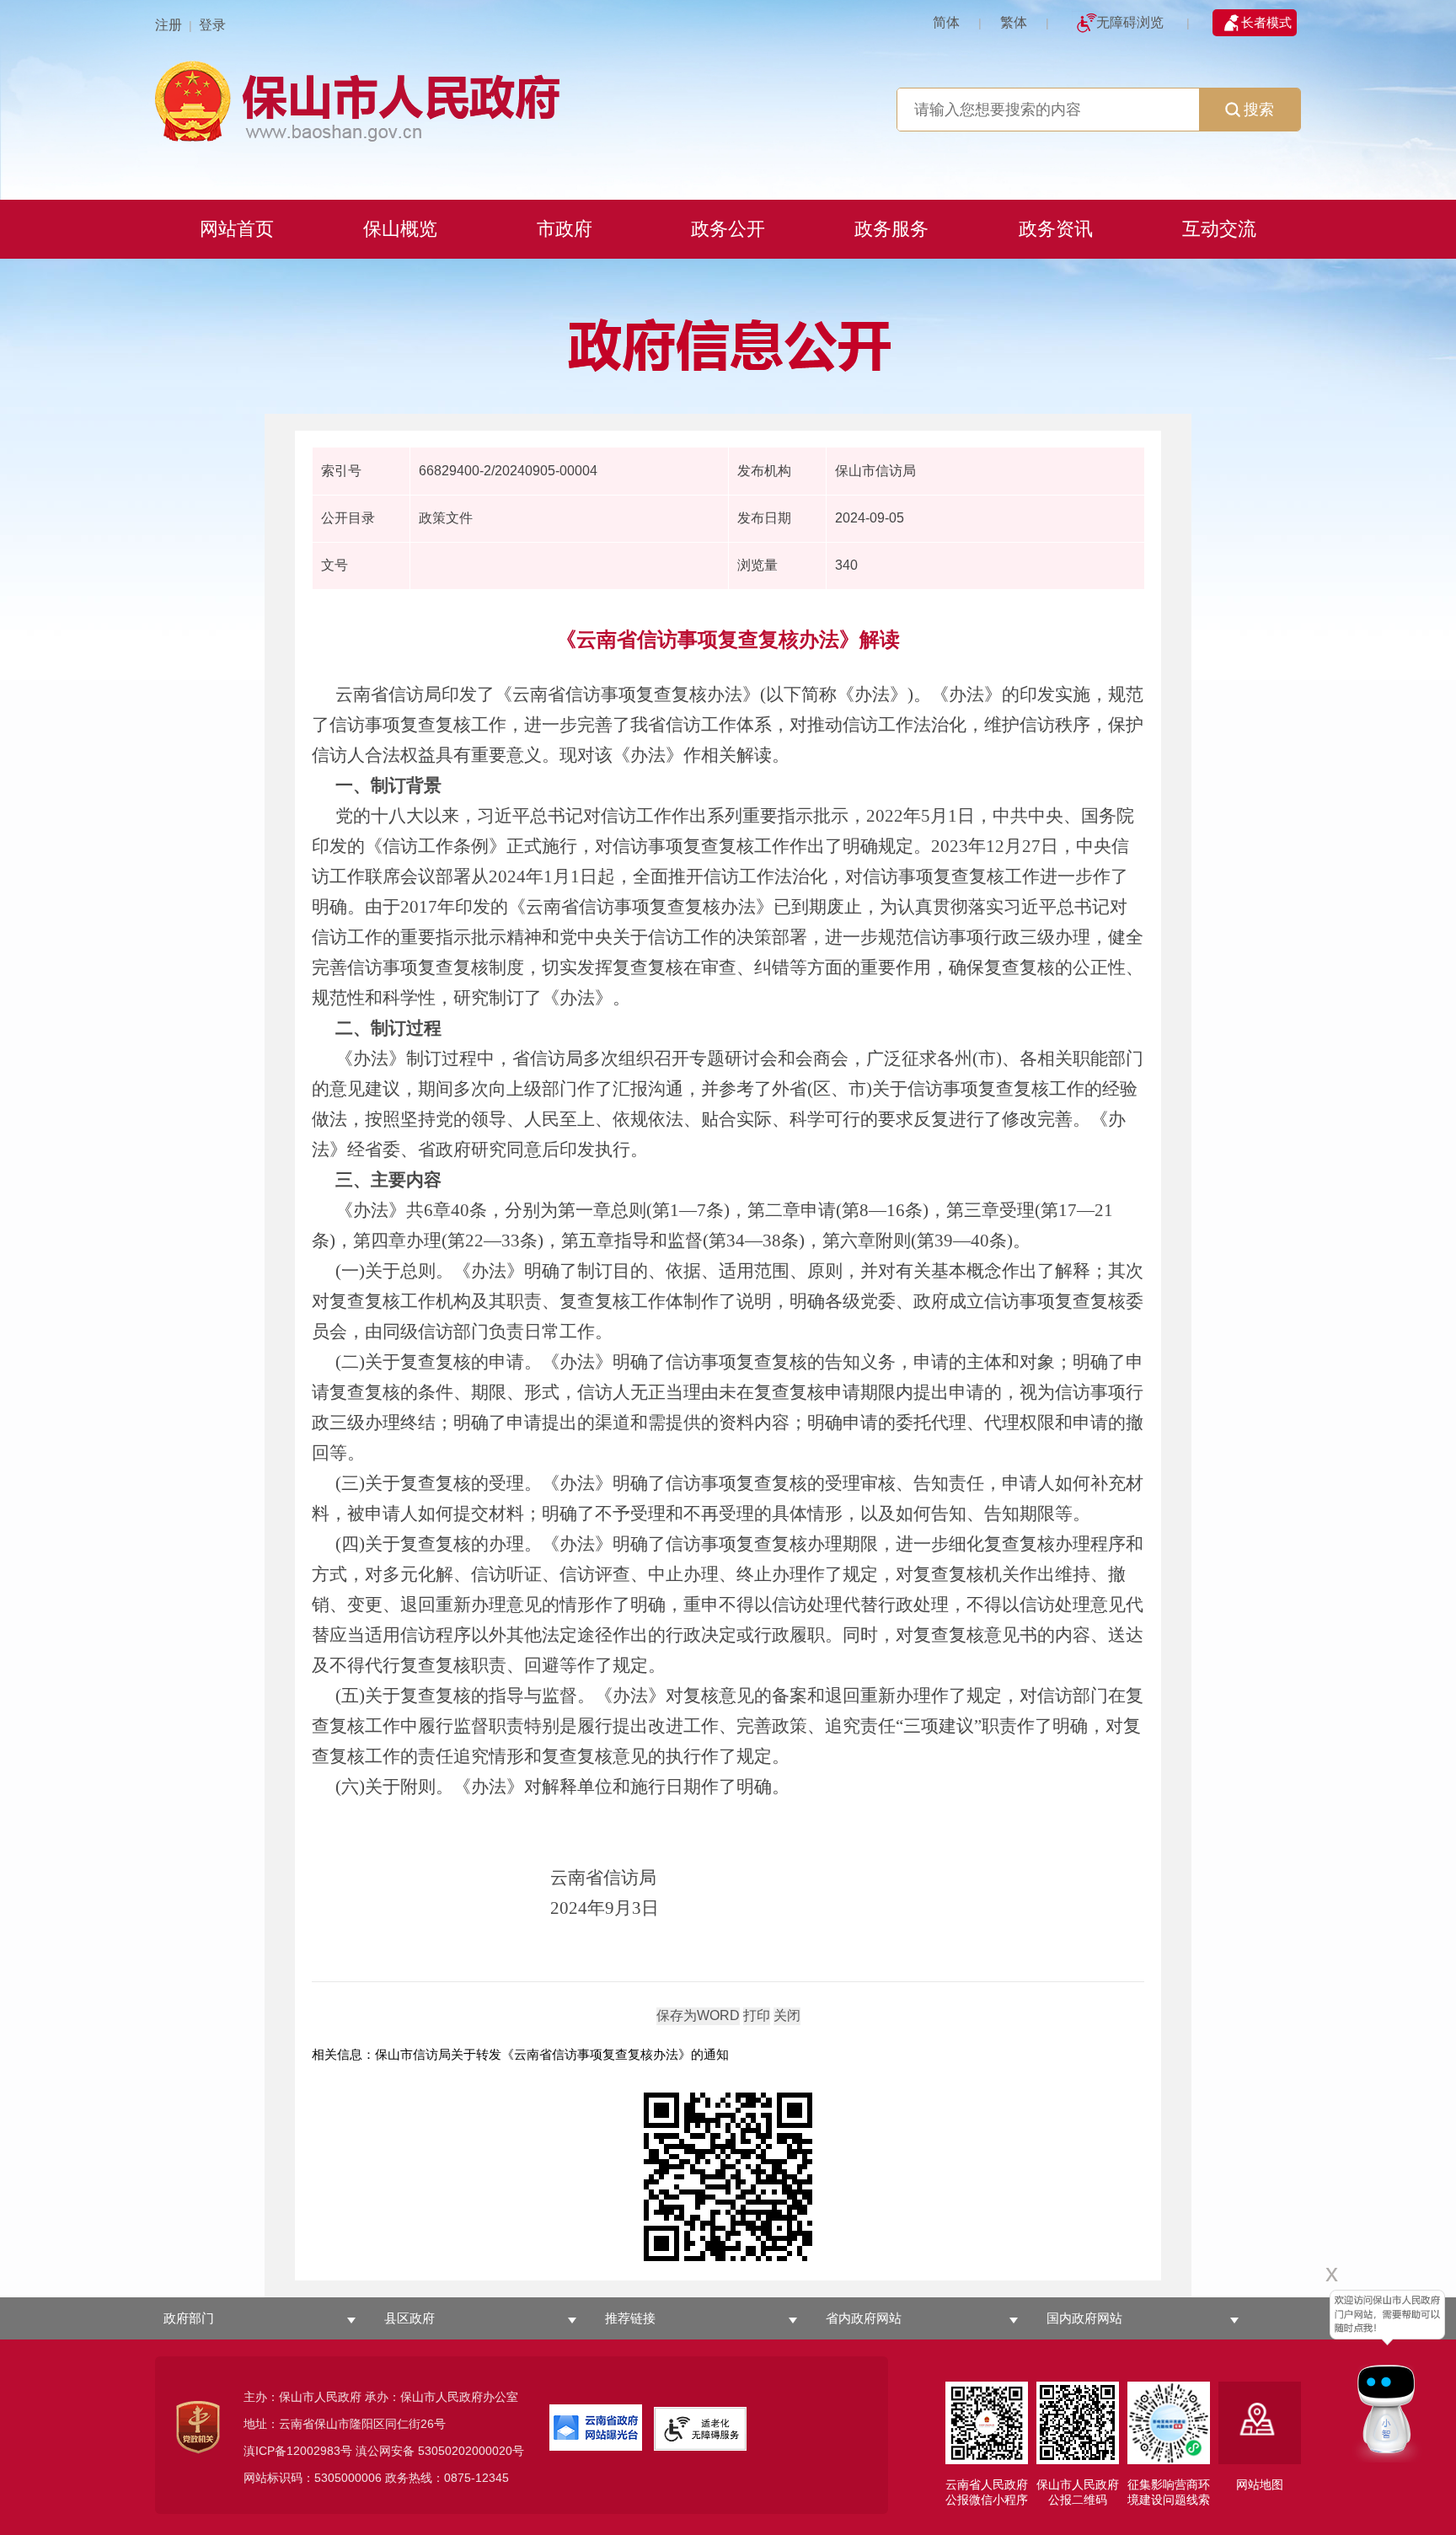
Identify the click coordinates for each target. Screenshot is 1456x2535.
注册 (169, 25)
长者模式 (1266, 22)
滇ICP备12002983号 (298, 2451)
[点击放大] (728, 2178)
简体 (946, 22)
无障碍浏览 (1130, 22)
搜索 (1259, 110)
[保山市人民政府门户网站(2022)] (728, 99)
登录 (212, 25)
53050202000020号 (471, 2451)
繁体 (1014, 22)
